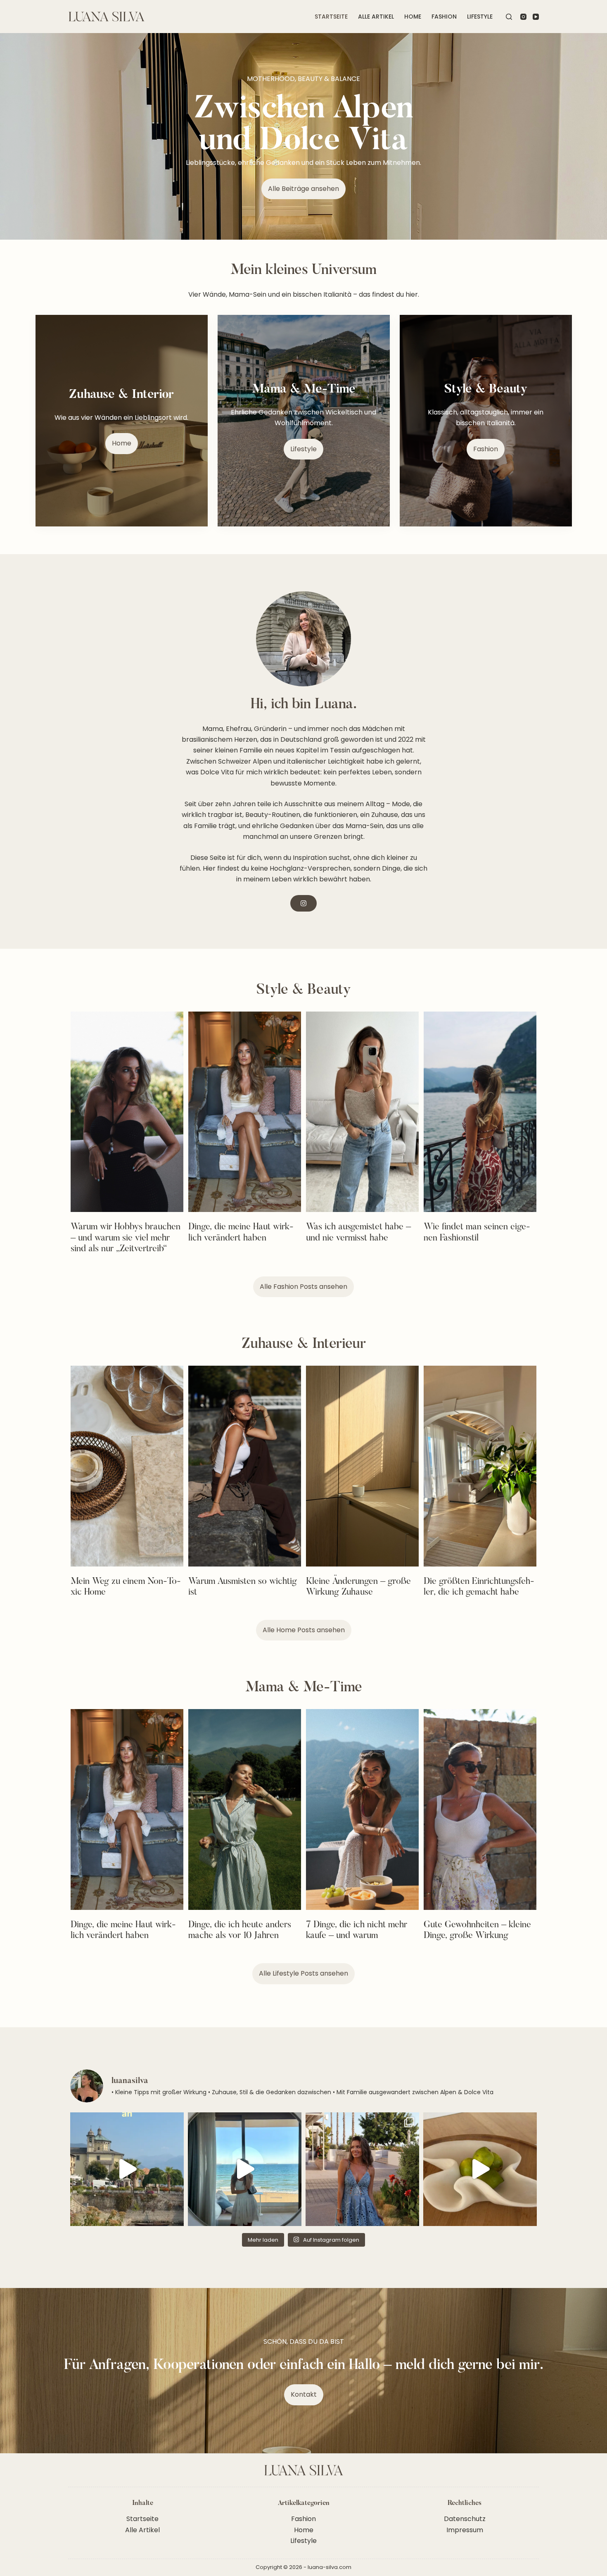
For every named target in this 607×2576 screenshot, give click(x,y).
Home (413, 17)
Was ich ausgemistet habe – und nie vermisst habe (358, 1233)
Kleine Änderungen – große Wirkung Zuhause (358, 1587)
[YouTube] (536, 17)
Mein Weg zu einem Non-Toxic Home (126, 1587)
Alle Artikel (376, 17)
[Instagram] (523, 17)
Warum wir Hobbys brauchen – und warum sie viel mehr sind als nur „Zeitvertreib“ (126, 1238)
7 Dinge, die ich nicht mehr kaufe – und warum (357, 1931)
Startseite (331, 17)
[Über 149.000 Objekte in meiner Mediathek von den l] (480, 2169)
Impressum (465, 2530)
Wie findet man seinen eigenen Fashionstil (477, 1233)
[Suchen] (509, 17)
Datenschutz (465, 2519)
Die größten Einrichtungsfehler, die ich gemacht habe (479, 1587)
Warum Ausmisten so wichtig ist (243, 1587)
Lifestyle (480, 17)
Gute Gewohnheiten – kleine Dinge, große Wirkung (477, 1931)
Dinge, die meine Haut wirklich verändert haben (241, 1233)
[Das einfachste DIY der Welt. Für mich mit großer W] (245, 2169)
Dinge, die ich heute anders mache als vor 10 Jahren (240, 1931)
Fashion (444, 17)
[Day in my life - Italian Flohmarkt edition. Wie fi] (127, 2169)
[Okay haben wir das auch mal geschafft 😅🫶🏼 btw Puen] (362, 2169)
